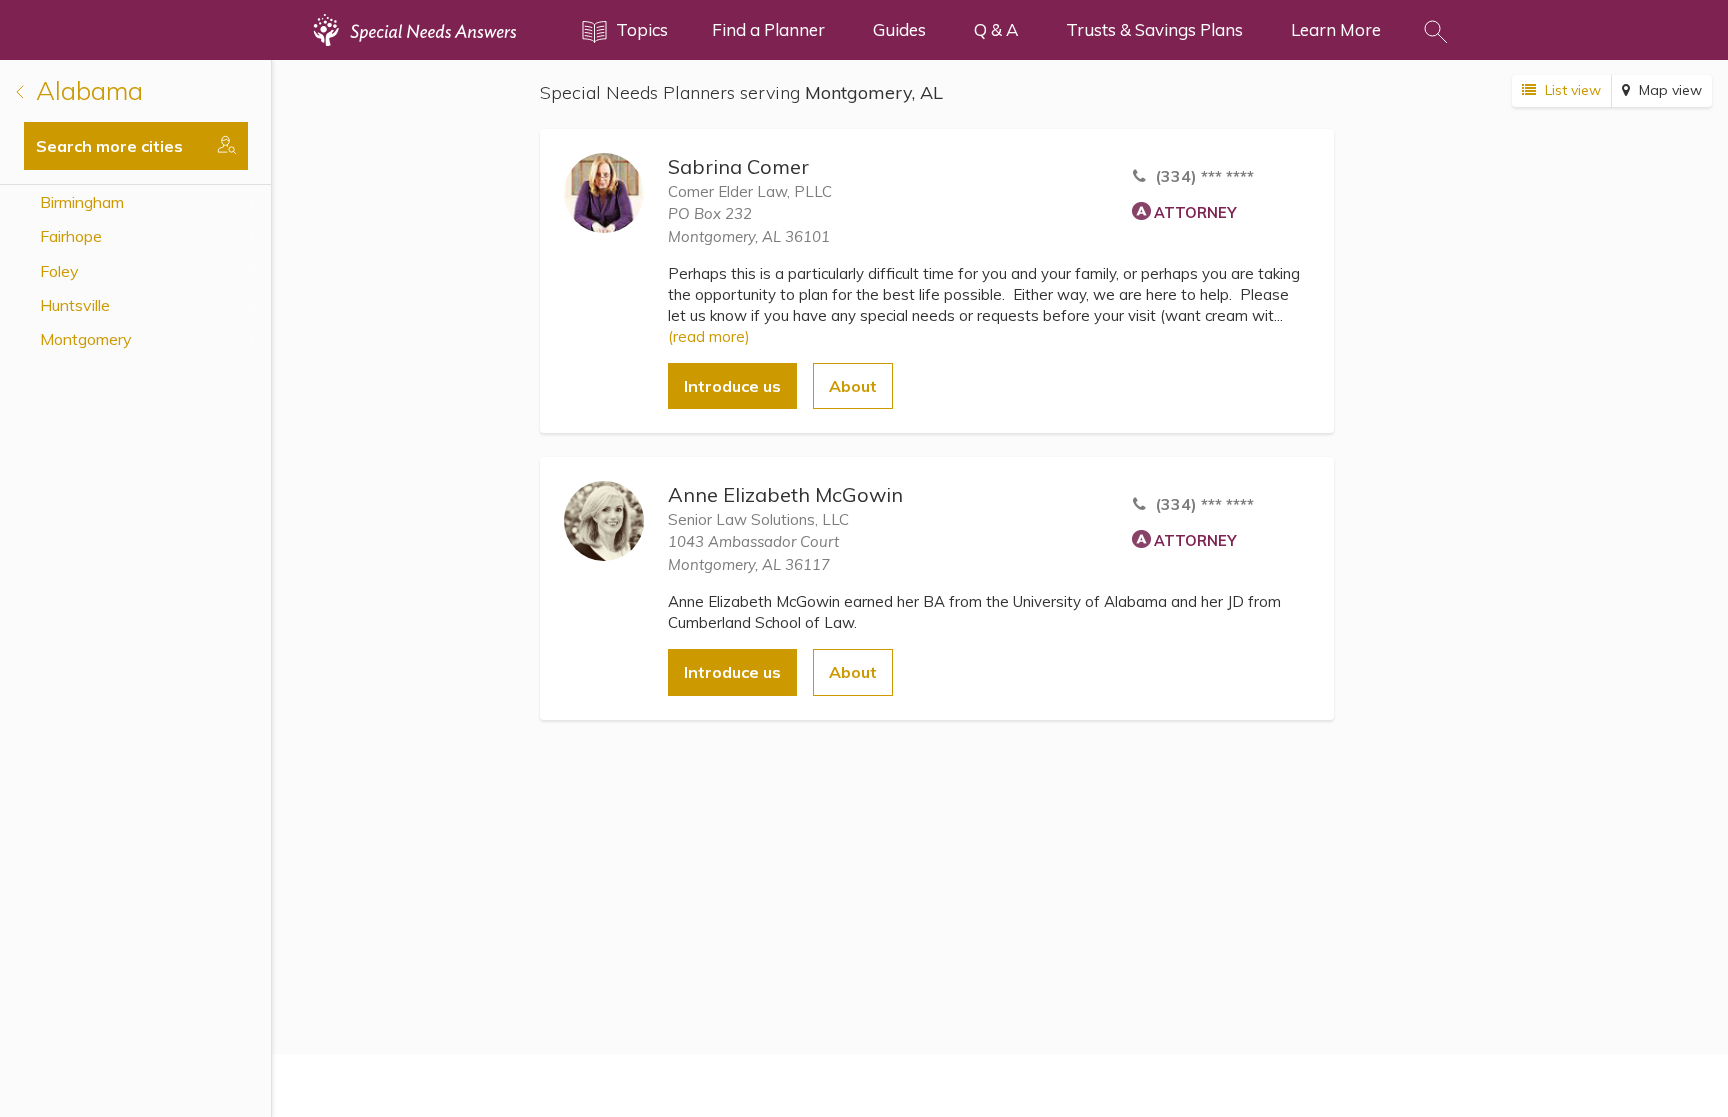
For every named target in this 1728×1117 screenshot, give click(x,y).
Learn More (1336, 29)
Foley (59, 271)
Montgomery (86, 339)
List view (1571, 90)
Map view (1668, 90)
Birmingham (82, 202)
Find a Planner (768, 29)
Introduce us (732, 386)
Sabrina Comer (738, 166)
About (853, 386)
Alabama (86, 90)
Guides (899, 29)
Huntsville (75, 305)
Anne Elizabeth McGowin (785, 494)
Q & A (996, 29)
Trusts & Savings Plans (1154, 29)
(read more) (709, 336)
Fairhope (71, 236)
